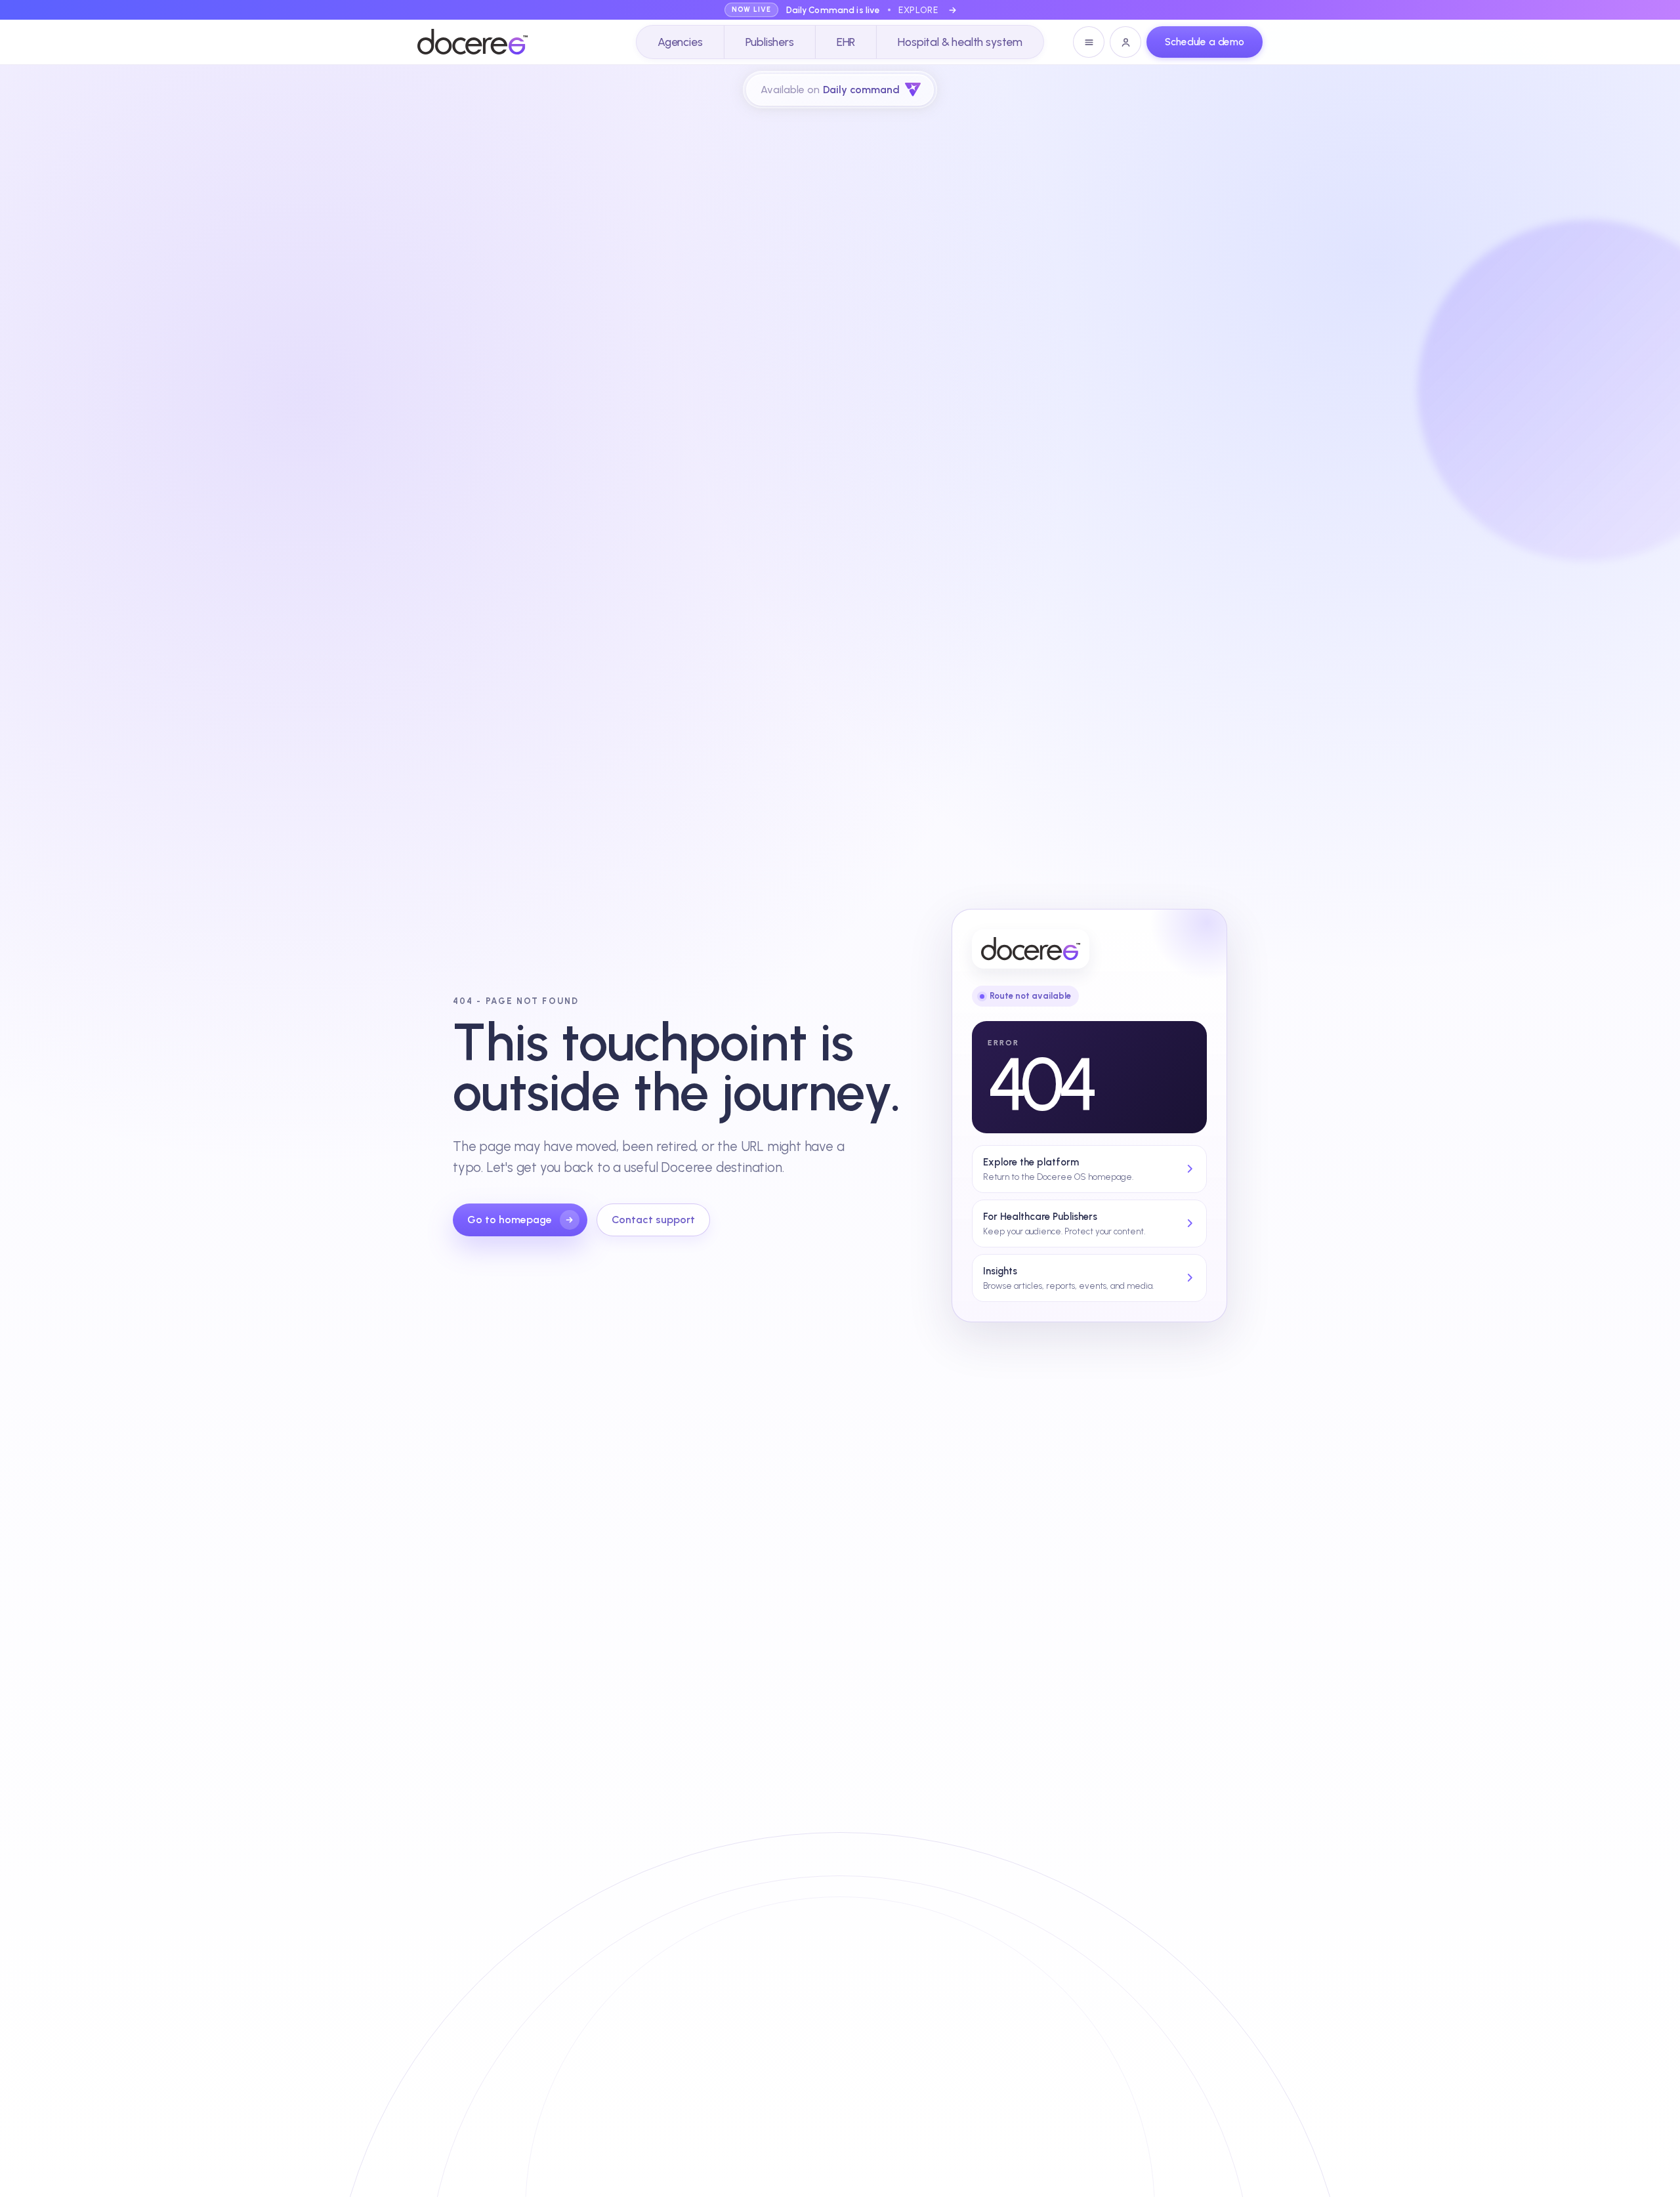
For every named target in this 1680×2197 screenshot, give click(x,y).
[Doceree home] (472, 42)
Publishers (770, 42)
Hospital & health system (960, 42)
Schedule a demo (1205, 42)
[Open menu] (1089, 42)
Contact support (653, 1220)
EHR (846, 42)
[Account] (1125, 42)
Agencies (680, 42)
